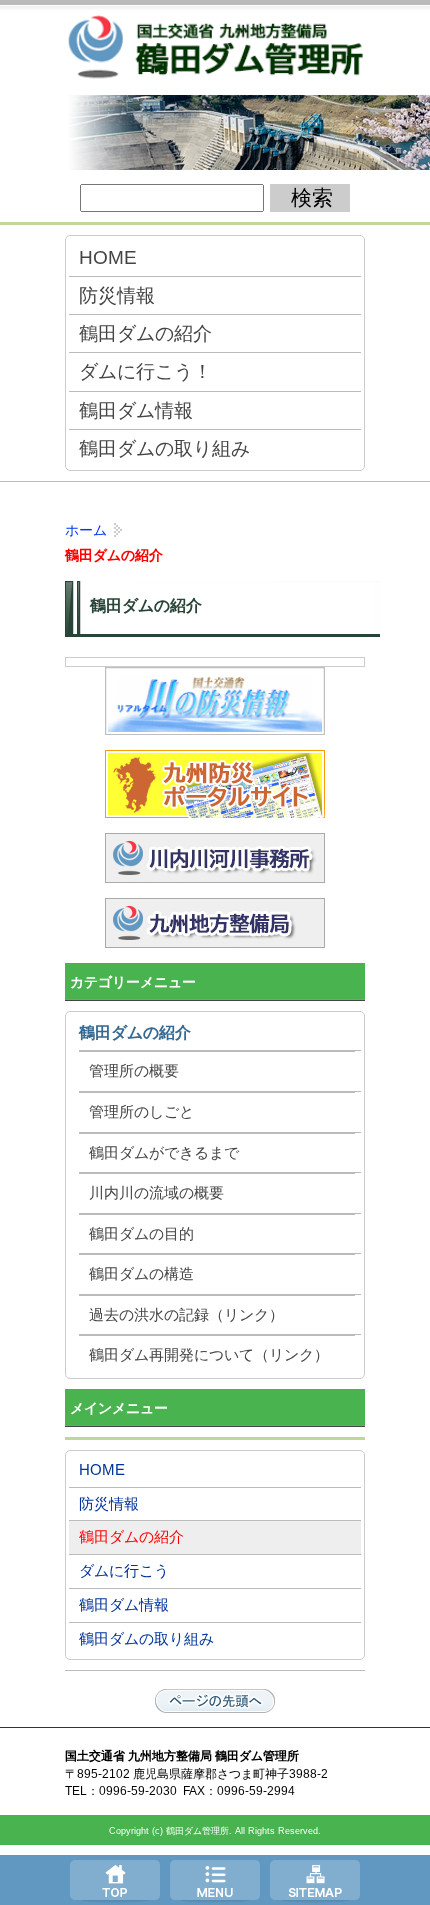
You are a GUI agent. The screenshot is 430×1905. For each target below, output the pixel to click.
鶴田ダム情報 (136, 410)
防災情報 (117, 295)
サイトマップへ (315, 1880)
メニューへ (215, 1880)
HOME (108, 257)
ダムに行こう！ (145, 371)
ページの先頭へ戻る (215, 1701)
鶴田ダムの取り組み (164, 448)
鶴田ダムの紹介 (145, 333)
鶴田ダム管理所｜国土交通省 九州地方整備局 (215, 50)
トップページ (115, 1880)
